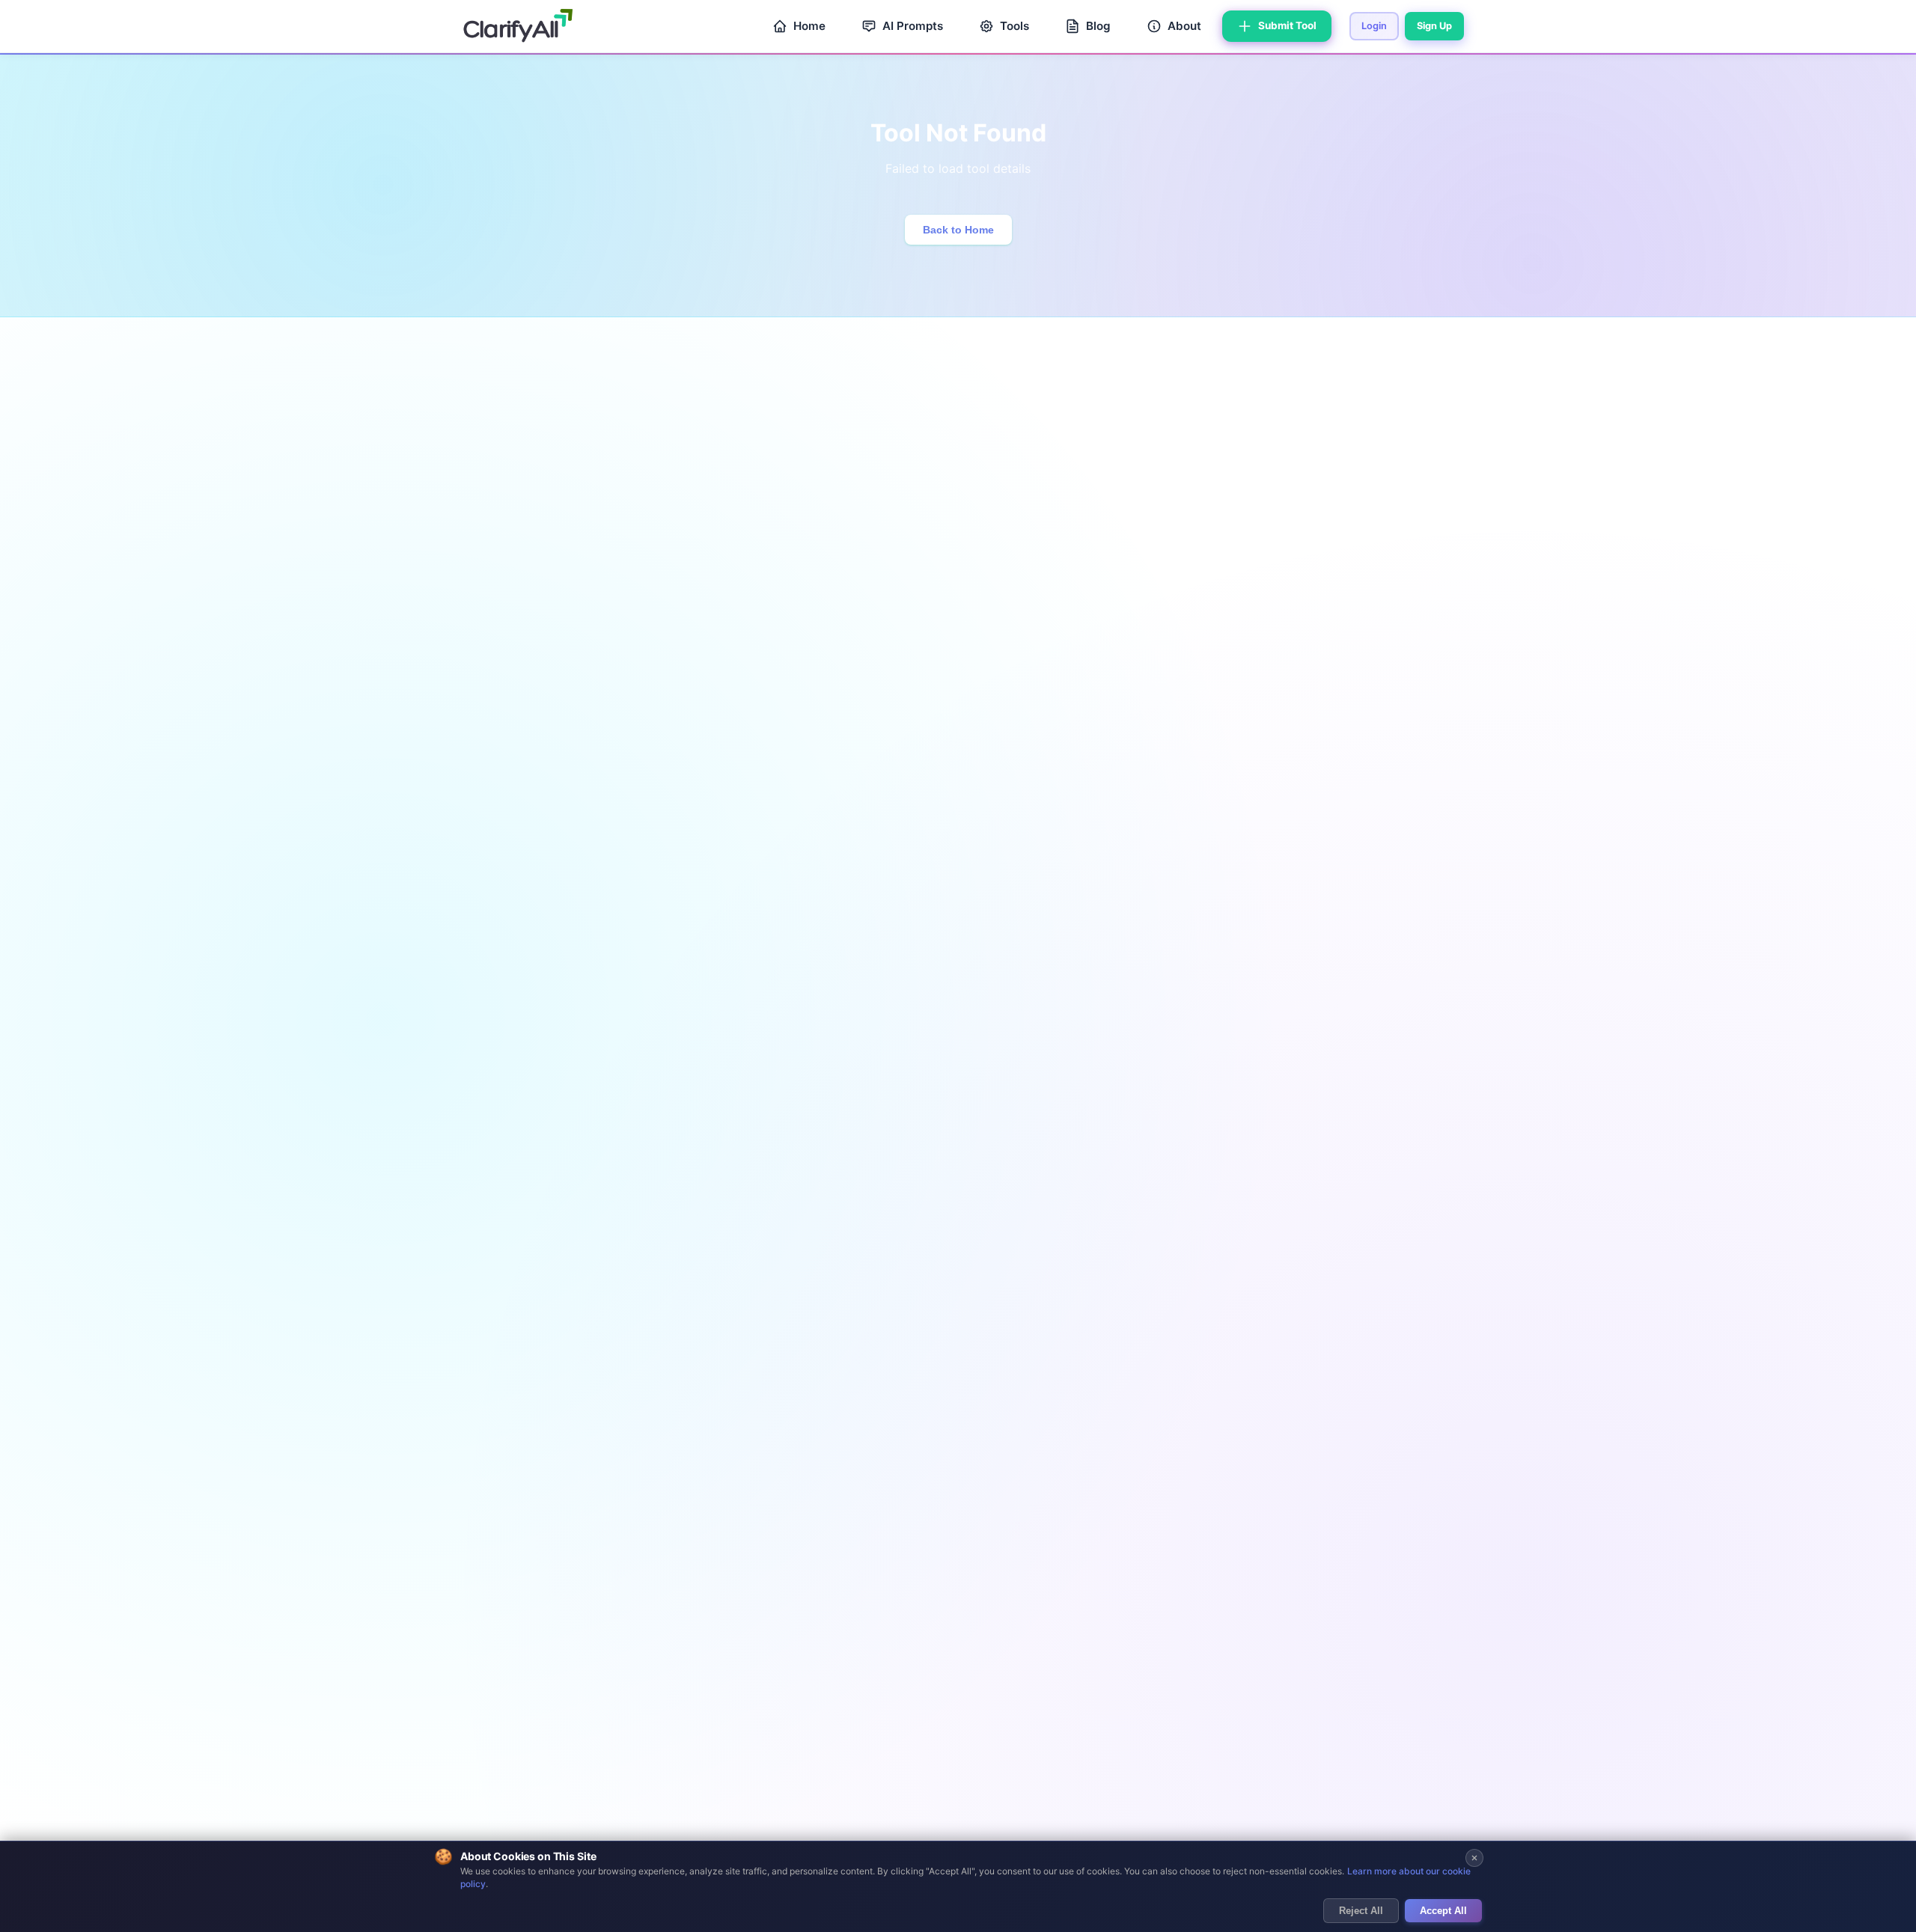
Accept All (1443, 1911)
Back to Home (958, 230)
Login (1374, 26)
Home (809, 26)
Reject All (1361, 1911)
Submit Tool (1287, 25)
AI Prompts (913, 26)
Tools (1015, 26)
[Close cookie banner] (1474, 1858)
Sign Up (1434, 26)
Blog (1098, 26)
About (1184, 26)
